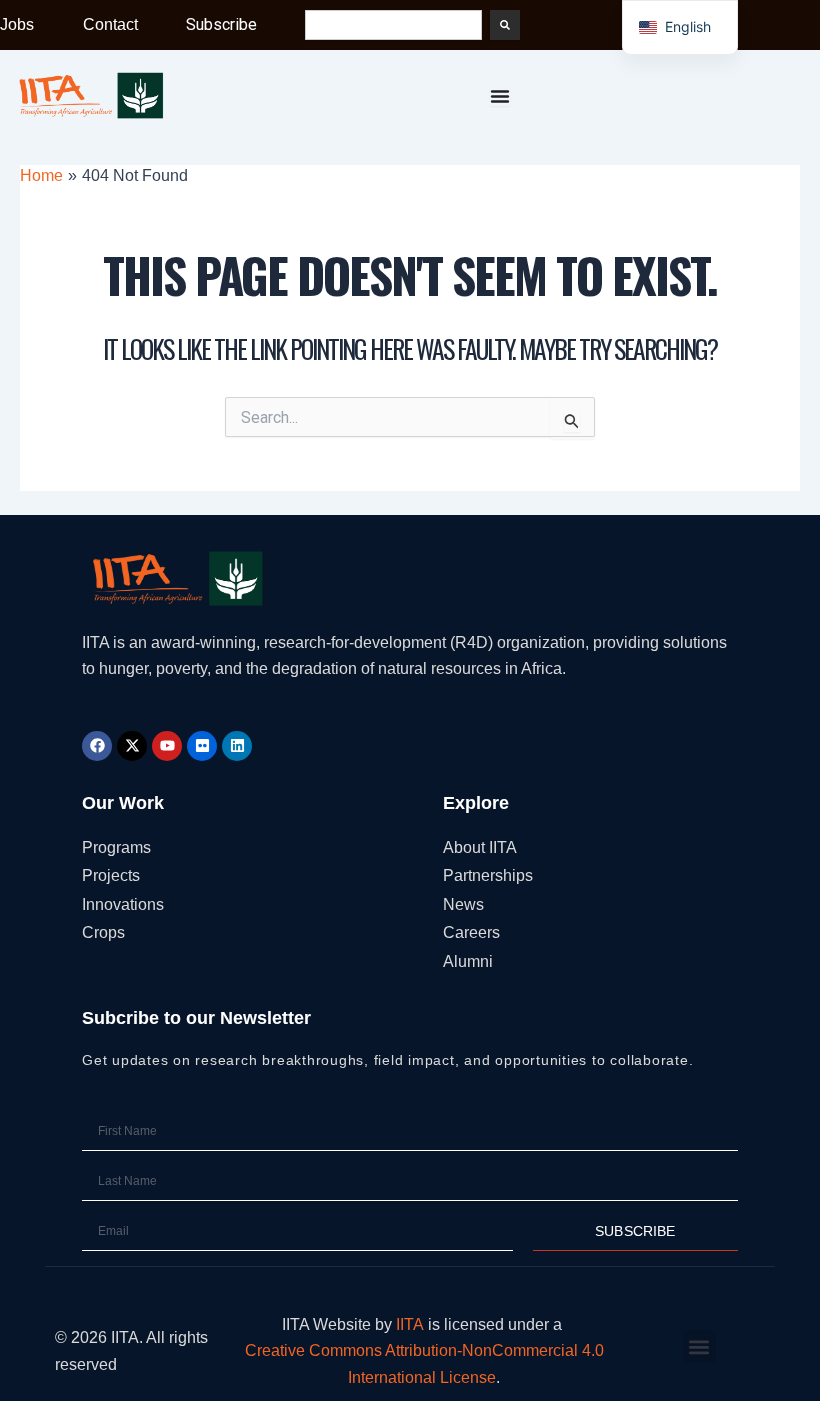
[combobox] (393, 25)
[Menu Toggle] (500, 96)
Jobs (17, 24)
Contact (110, 24)
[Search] (505, 25)
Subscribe (221, 24)
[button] (699, 1346)
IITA (410, 1324)
